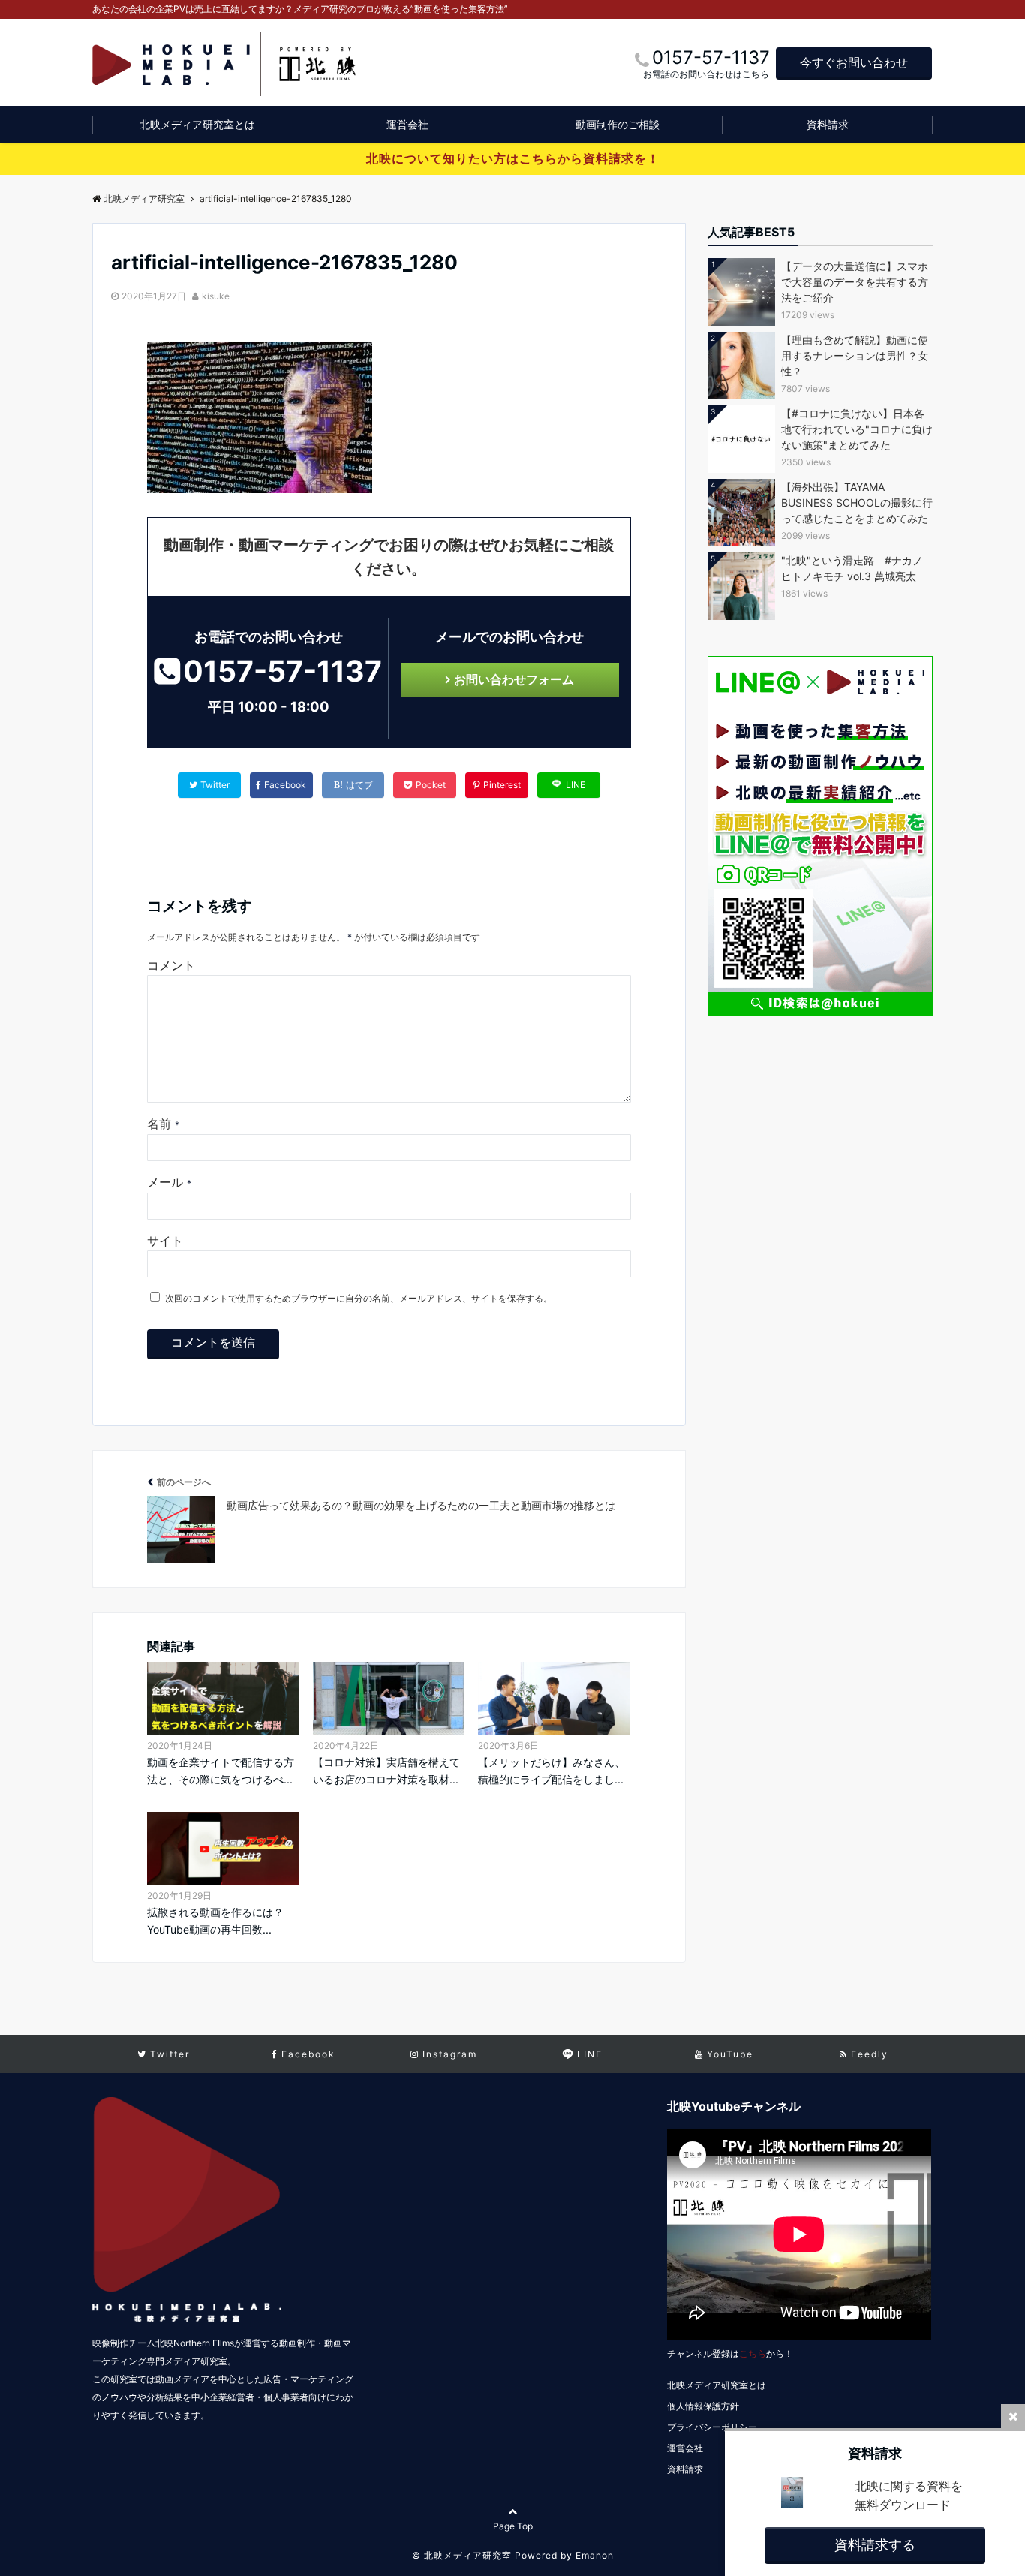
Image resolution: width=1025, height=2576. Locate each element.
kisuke (216, 296)
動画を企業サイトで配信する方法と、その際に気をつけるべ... (221, 1770)
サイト (165, 1241)
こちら (753, 2353)
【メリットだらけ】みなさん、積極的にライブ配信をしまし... (552, 1770)
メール (169, 1182)
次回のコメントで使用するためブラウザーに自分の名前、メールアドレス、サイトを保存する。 (359, 1298)
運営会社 (407, 124)
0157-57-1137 (283, 671)
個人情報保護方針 (703, 2406)
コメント (171, 965)
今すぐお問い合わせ (854, 62)
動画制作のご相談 (618, 124)
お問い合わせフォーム (514, 679)
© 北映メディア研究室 (462, 2555)
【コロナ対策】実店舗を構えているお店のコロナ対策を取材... (386, 1770)
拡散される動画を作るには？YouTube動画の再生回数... (215, 1920)
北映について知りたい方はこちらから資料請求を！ (513, 158)
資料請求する (875, 2545)
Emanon (595, 2555)
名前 (163, 1124)
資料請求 (828, 124)
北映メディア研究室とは (197, 124)
